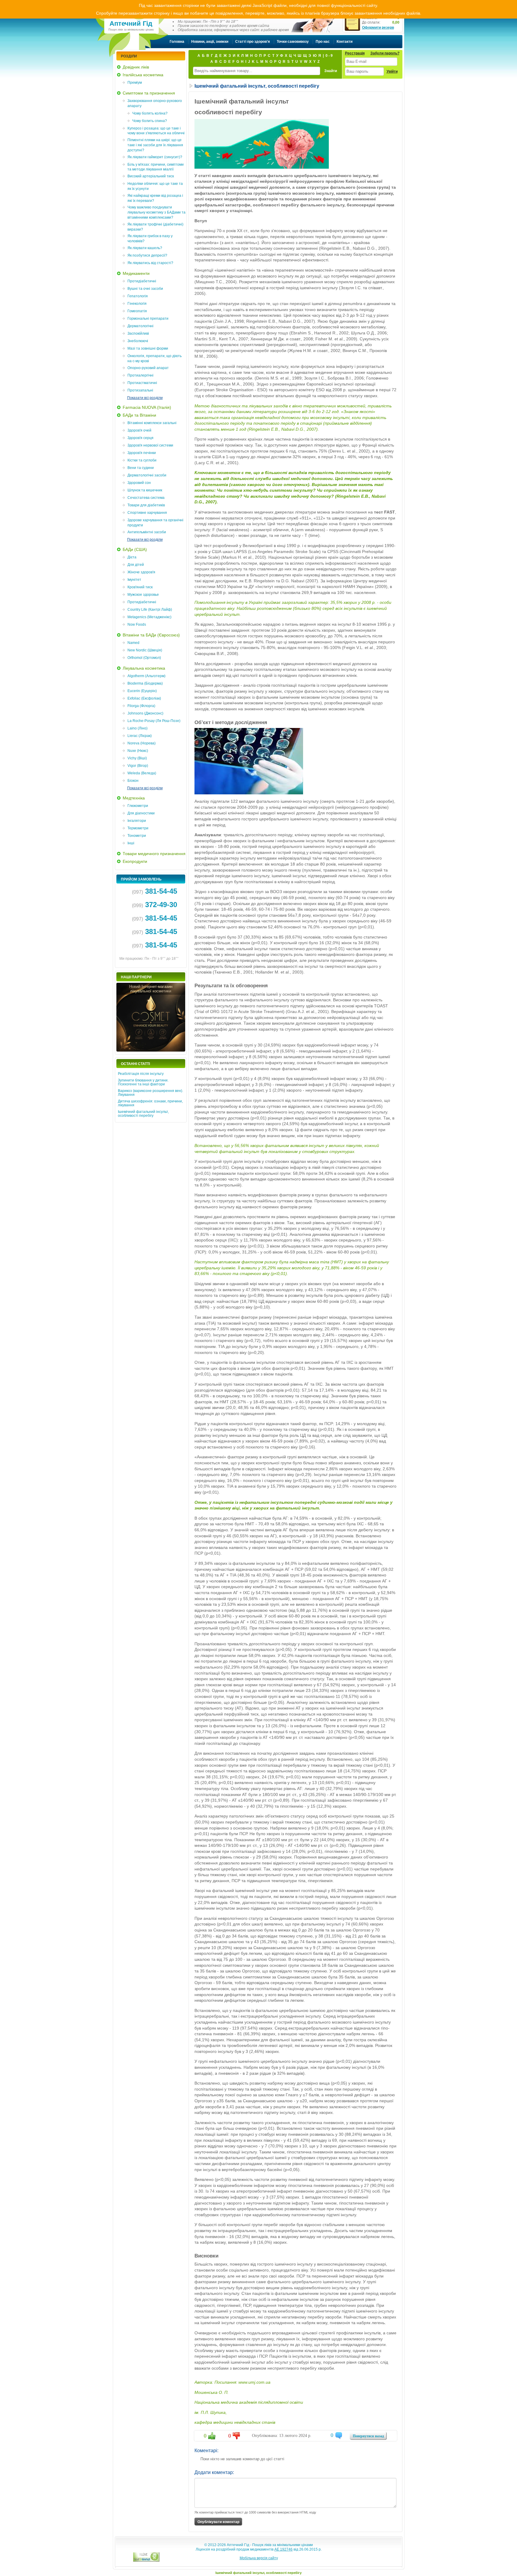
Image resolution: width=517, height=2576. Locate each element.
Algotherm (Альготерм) (146, 676)
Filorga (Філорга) (141, 706)
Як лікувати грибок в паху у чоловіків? (150, 239)
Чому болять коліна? (150, 113)
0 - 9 (329, 56)
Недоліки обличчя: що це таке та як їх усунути (155, 186)
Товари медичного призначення (154, 854)
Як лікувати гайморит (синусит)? (155, 157)
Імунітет (134, 580)
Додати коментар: (214, 2472)
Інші (131, 843)
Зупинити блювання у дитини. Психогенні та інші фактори (143, 1082)
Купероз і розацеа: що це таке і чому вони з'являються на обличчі (156, 131)
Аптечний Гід (131, 24)
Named (133, 643)
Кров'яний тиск (140, 587)
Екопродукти (135, 861)
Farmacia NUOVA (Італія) (147, 407)
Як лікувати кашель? (145, 248)
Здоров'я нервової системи (150, 445)
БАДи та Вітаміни (139, 415)
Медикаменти (136, 273)
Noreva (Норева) (142, 743)
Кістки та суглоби (142, 460)
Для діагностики (141, 813)
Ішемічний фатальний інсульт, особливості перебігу (143, 1114)
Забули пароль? (385, 53)
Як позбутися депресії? (147, 255)
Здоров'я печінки (142, 453)
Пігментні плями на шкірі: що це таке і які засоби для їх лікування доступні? (155, 145)
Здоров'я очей (139, 430)
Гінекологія (137, 304)
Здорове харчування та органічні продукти (155, 523)
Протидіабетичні (142, 281)
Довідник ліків (136, 67)
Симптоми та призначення (149, 93)
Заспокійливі (138, 333)
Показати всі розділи (145, 398)
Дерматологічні (140, 326)
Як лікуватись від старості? (150, 263)
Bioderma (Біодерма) (145, 683)
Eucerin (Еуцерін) (142, 691)
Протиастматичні (142, 383)
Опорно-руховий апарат (148, 368)
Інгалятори (137, 821)
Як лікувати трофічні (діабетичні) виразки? (155, 227)
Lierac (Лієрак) (140, 736)
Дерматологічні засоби (147, 475)
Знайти (331, 71)
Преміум (135, 83)
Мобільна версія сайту (259, 2558)
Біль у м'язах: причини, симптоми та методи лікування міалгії (156, 167)
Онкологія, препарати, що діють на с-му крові (155, 358)
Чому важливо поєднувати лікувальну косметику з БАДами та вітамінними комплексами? (156, 212)
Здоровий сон (139, 483)
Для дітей (136, 565)
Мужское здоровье (143, 595)
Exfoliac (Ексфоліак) (144, 698)
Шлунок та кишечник (145, 490)
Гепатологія (138, 296)
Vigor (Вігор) (138, 766)
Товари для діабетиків (146, 505)
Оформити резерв (378, 28)
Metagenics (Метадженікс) (149, 617)
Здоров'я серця (140, 438)
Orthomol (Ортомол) (144, 658)
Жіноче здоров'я (141, 572)
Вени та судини (141, 468)
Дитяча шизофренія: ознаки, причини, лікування (150, 1103)
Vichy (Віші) (137, 758)
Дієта (132, 557)
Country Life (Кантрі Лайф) (150, 610)
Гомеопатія (137, 311)
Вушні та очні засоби (145, 289)
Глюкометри (138, 806)
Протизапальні (140, 390)
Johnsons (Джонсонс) (145, 713)
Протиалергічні (140, 375)
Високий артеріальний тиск (151, 176)
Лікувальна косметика (144, 668)
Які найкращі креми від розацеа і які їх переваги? (155, 198)
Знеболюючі (138, 341)
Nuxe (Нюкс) (138, 751)
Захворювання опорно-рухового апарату (155, 103)
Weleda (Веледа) (142, 773)
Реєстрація (355, 53)
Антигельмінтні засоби (147, 532)
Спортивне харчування (147, 513)
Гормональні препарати (148, 319)
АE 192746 (283, 2549)
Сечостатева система (146, 498)
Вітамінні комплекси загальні (152, 423)
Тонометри (137, 836)
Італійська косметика (143, 75)
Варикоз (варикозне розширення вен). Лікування (150, 1093)
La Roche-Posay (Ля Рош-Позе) (154, 721)
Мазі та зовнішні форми (148, 348)
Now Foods (137, 624)
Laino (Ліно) (137, 728)
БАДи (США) (135, 549)
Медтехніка (134, 798)
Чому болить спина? (150, 121)
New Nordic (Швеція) (145, 650)
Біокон (133, 781)
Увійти (392, 71)
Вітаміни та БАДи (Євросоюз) (151, 635)
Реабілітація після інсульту (141, 1074)
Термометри (138, 828)
